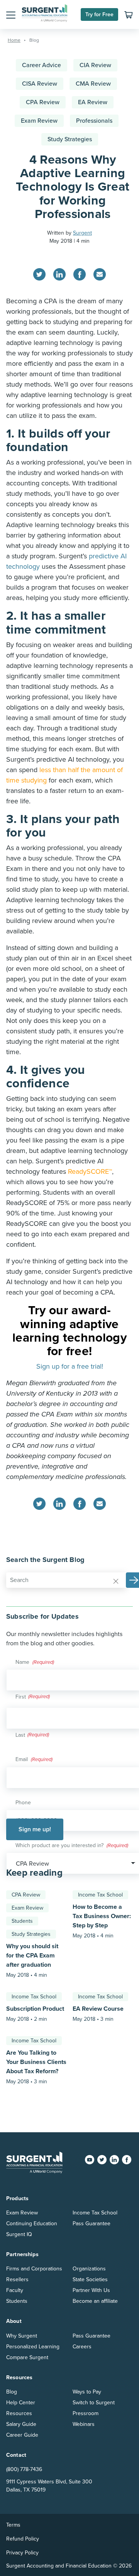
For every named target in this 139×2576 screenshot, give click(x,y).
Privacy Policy (22, 2553)
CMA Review (93, 84)
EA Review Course (98, 2009)
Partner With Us (91, 2290)
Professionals (94, 121)
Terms (13, 2525)
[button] (11, 15)
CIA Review (95, 65)
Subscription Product (35, 2009)
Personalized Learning (33, 2347)
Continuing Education (32, 2224)
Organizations (89, 2269)
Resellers (17, 2279)
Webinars (84, 2424)
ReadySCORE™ (90, 1171)
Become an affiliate (95, 2301)
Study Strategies (70, 139)
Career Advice (42, 65)
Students (22, 1921)
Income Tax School (100, 1895)
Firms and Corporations (34, 2269)
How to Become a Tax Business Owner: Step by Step (102, 1916)
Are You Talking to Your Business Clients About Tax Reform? (36, 2062)
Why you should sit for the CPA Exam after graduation (32, 1956)
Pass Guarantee (92, 2224)
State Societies (90, 2279)
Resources (19, 2413)
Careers (82, 2347)
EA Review (93, 102)
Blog (12, 2392)
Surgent (82, 233)
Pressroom (86, 2413)
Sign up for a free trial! (70, 1366)
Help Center (21, 2403)
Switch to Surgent (94, 2403)
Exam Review (39, 121)
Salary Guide (21, 2424)
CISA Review (40, 84)
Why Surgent (22, 2336)
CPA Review (43, 102)
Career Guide (22, 2435)
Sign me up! (35, 1829)
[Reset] (116, 1580)
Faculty (15, 2290)
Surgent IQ (19, 2234)
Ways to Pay (87, 2392)
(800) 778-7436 (24, 2469)
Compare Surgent (27, 2357)
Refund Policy (23, 2539)
